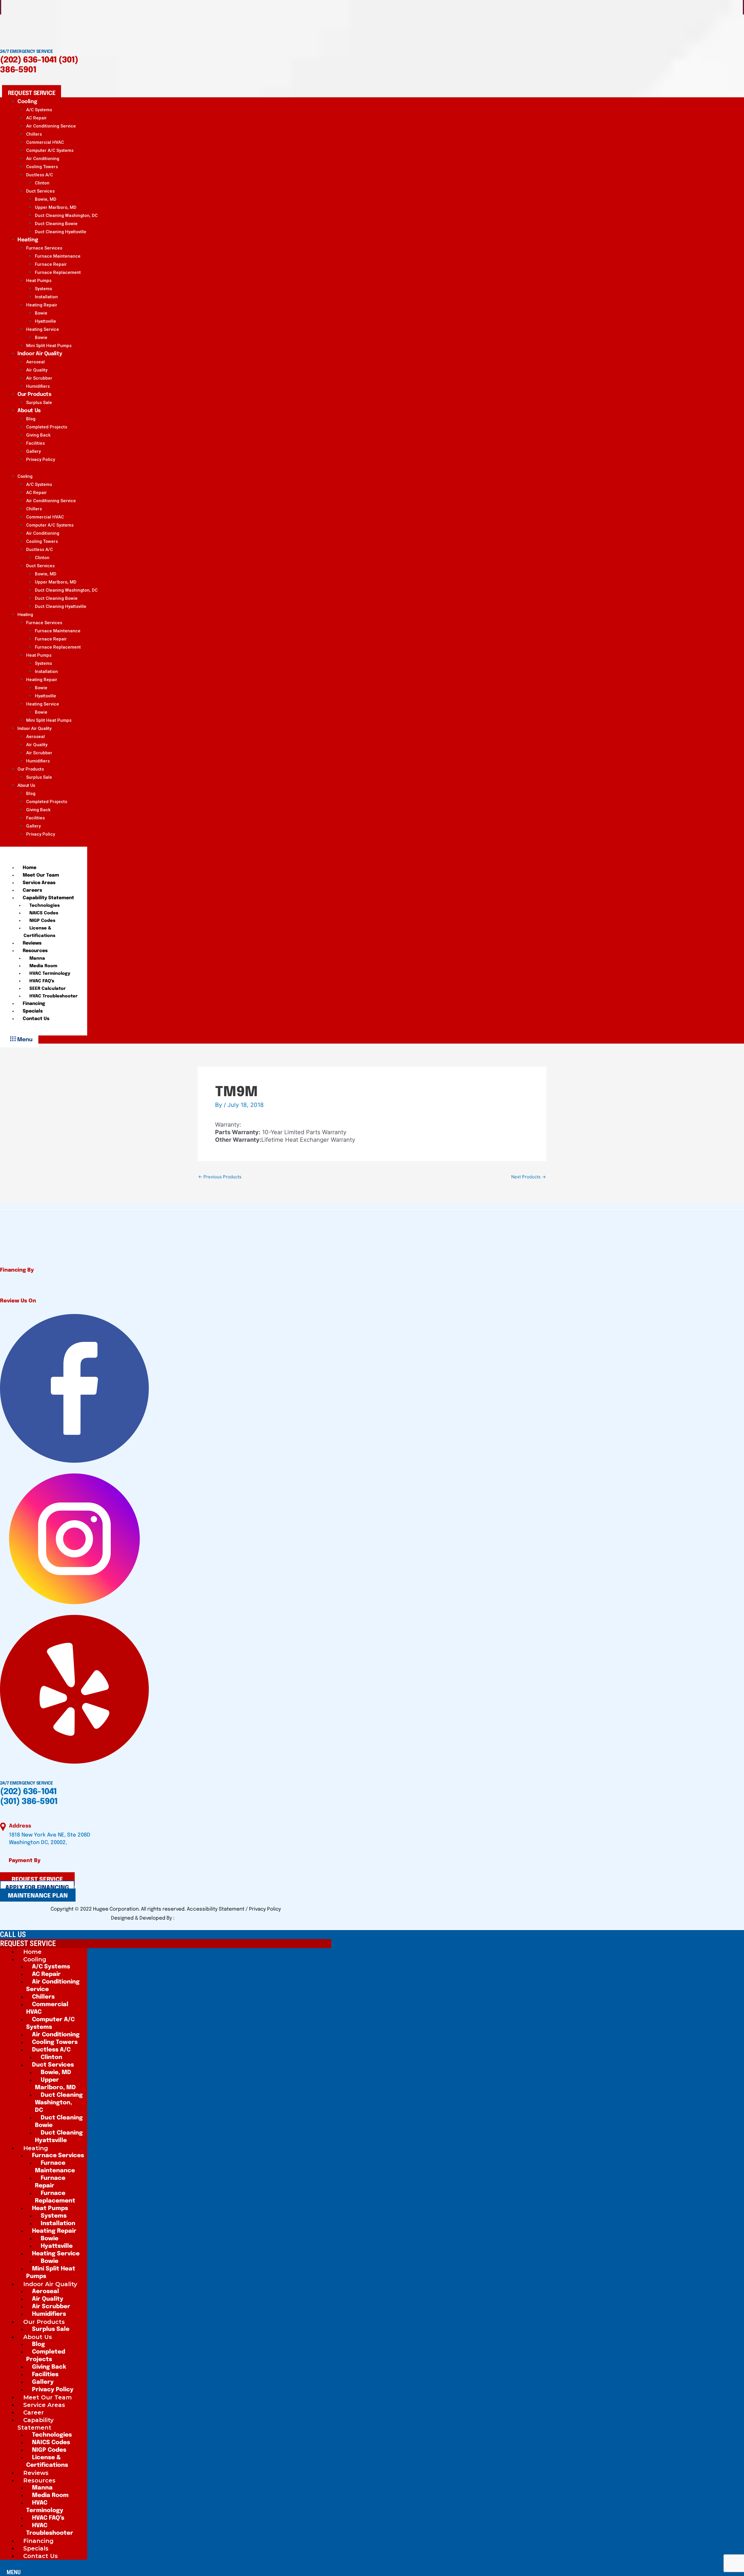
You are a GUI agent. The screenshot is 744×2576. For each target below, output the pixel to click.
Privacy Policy (41, 459)
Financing (34, 1004)
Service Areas (39, 883)
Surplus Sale (39, 777)
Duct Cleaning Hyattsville (61, 232)
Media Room (43, 966)
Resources (35, 951)
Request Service (28, 1943)
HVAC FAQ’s (42, 981)
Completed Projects (47, 427)
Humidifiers (38, 761)
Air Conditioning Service (51, 126)
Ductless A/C (40, 175)
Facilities (35, 443)
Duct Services (40, 191)
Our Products (34, 394)
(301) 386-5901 (29, 1802)
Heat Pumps (39, 281)
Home (29, 868)
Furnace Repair (51, 264)
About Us (29, 411)
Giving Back (38, 435)
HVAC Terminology (50, 974)
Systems (43, 289)
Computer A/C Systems (50, 150)
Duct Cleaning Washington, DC (66, 216)
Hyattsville (45, 321)
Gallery (33, 451)
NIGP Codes (42, 921)
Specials (33, 1011)
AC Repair (36, 118)
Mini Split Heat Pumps (49, 720)
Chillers (34, 134)
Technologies (44, 906)
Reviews (32, 943)
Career (34, 2412)
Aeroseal (35, 362)
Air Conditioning (43, 159)
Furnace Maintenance (58, 256)
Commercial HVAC (45, 142)
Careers (32, 890)
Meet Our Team (41, 875)
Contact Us (36, 1019)
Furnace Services (44, 248)
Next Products (529, 1177)
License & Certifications (39, 932)
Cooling (27, 102)
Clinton (42, 183)
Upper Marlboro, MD (56, 207)
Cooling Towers (42, 167)
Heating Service (43, 329)
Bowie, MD (46, 199)
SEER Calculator (48, 989)
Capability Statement (48, 898)
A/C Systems (39, 110)
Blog (31, 419)
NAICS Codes (44, 913)
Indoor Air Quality (40, 354)
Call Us (13, 1934)
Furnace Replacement (58, 272)
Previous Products (220, 1177)
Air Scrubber (39, 378)
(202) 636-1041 (28, 60)
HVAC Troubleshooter (53, 996)
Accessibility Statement (216, 1909)
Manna (37, 958)
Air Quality (37, 370)
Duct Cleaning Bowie (56, 224)
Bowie (41, 313)
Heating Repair (42, 305)
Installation (46, 297)
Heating (28, 240)
